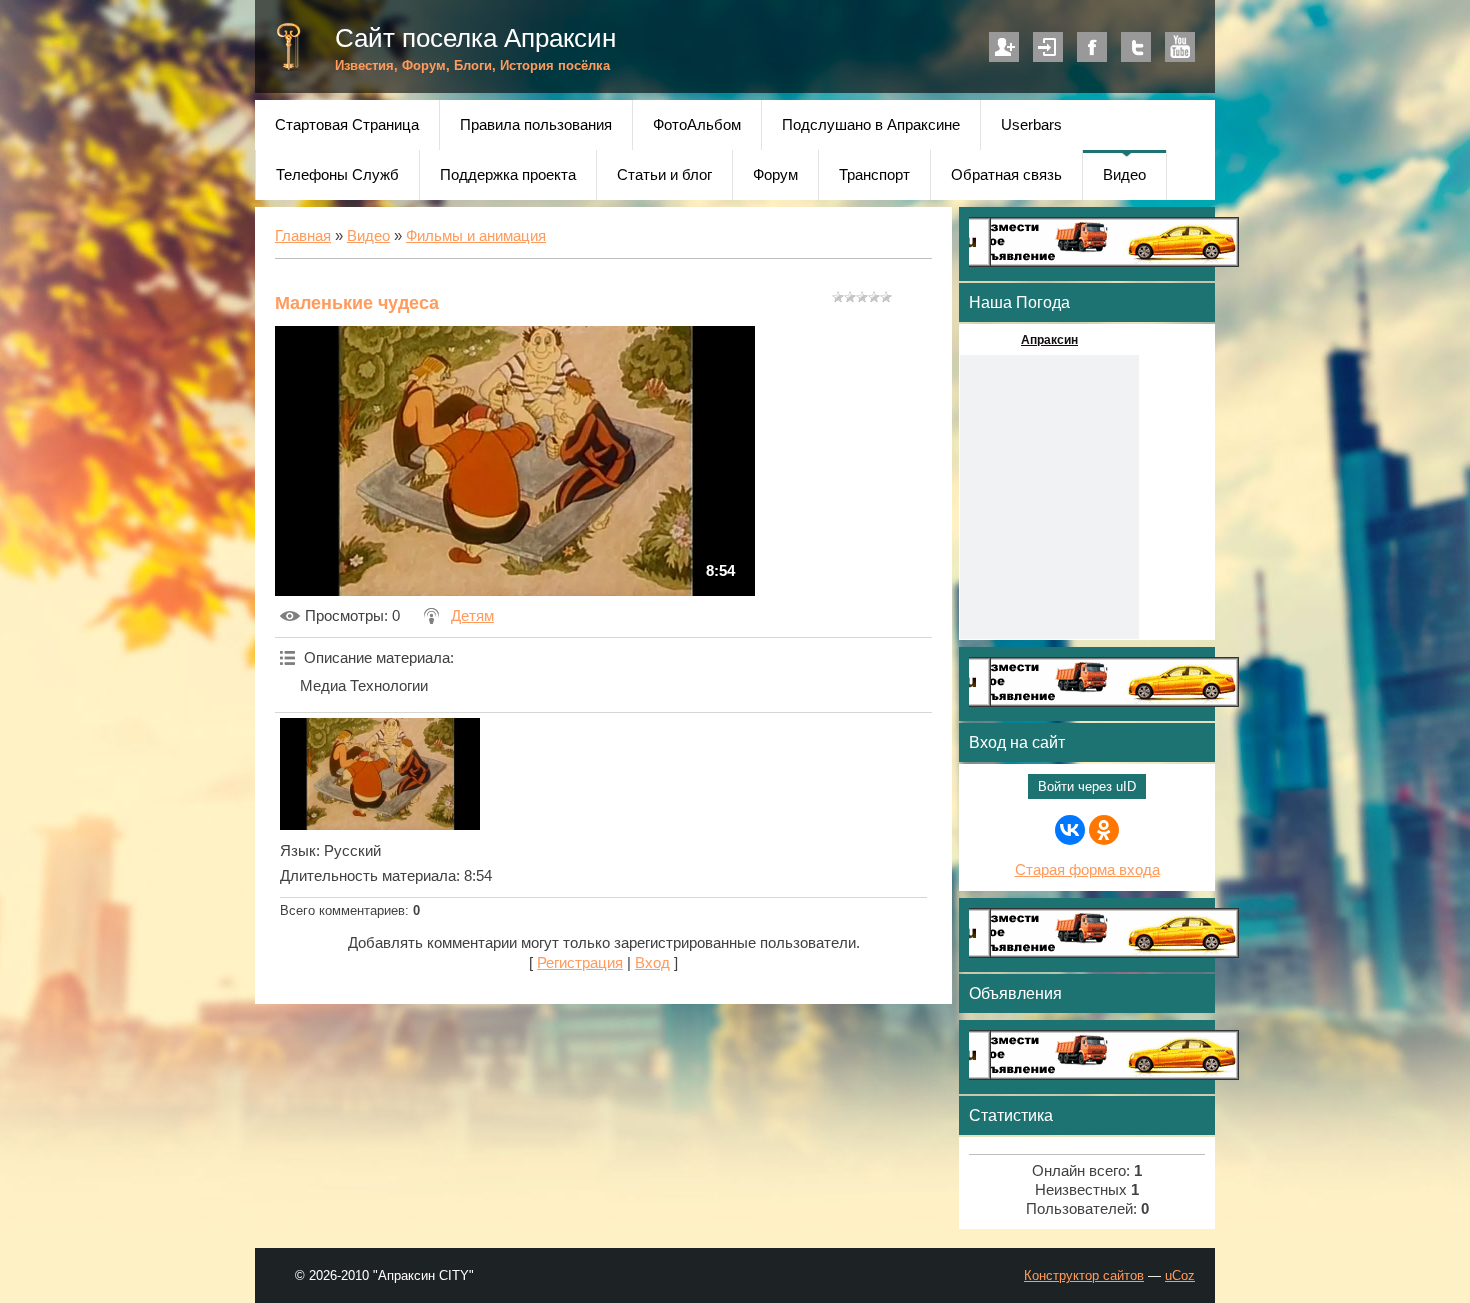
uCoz (1180, 1275)
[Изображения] (380, 774)
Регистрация (1004, 47)
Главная (303, 236)
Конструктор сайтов (1084, 1275)
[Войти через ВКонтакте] (1070, 830)
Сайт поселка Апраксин (475, 38)
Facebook (1092, 47)
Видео (368, 236)
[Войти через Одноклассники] (1104, 830)
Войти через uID (1087, 786)
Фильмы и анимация (476, 236)
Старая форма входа (1087, 870)
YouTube (1180, 47)
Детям (472, 616)
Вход (1048, 47)
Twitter (1136, 47)
